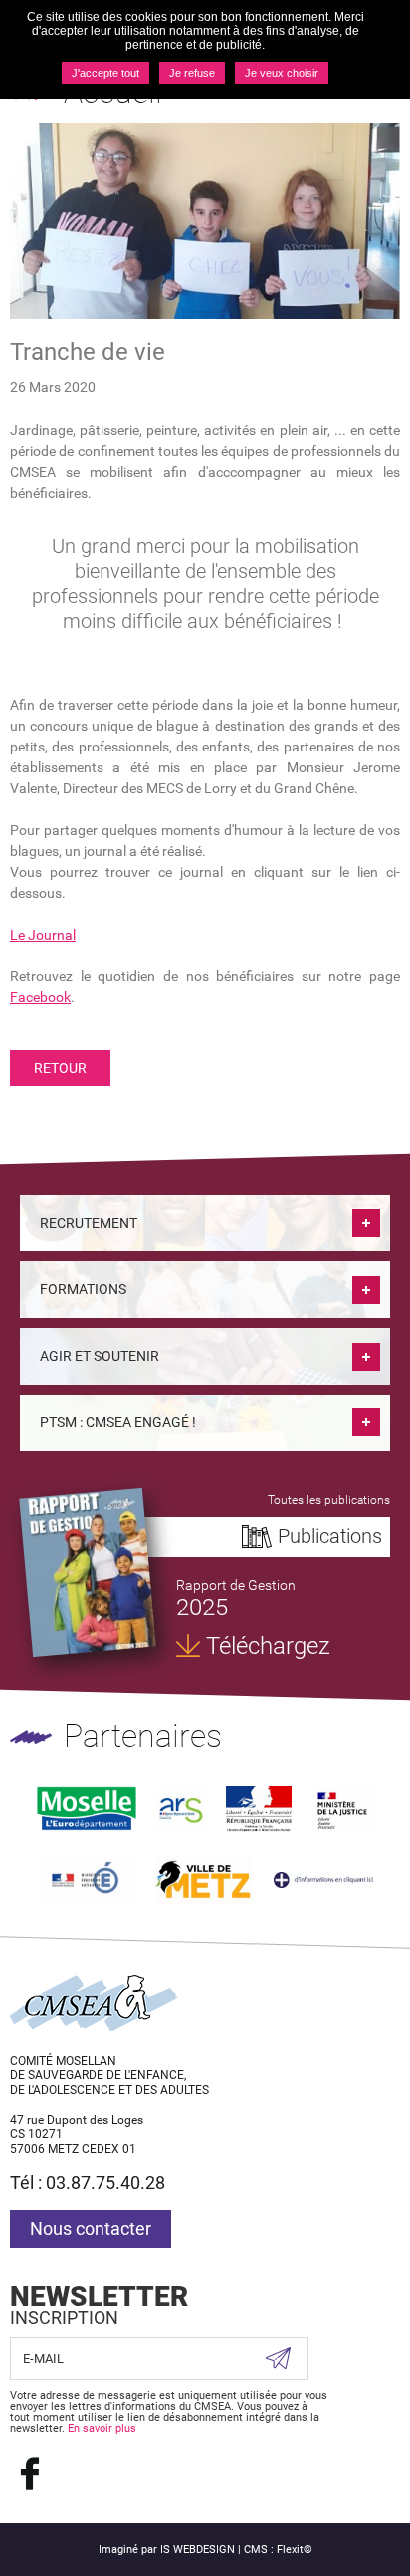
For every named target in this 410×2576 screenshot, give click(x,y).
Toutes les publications (329, 1500)
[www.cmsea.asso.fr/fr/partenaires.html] (323, 1880)
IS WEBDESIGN (198, 2550)
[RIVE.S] (88, 1573)
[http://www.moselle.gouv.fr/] (258, 1809)
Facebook (40, 997)
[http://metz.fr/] (205, 1879)
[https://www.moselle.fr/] (87, 1809)
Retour (60, 1068)
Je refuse (192, 73)
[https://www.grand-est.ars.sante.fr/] (181, 1809)
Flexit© (295, 2550)
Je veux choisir (282, 73)
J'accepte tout (105, 73)
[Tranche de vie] (205, 219)
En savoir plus (102, 2428)
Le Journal (43, 935)
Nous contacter (91, 2228)
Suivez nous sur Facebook (30, 2473)
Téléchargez (268, 1646)
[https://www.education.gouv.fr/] (86, 1879)
